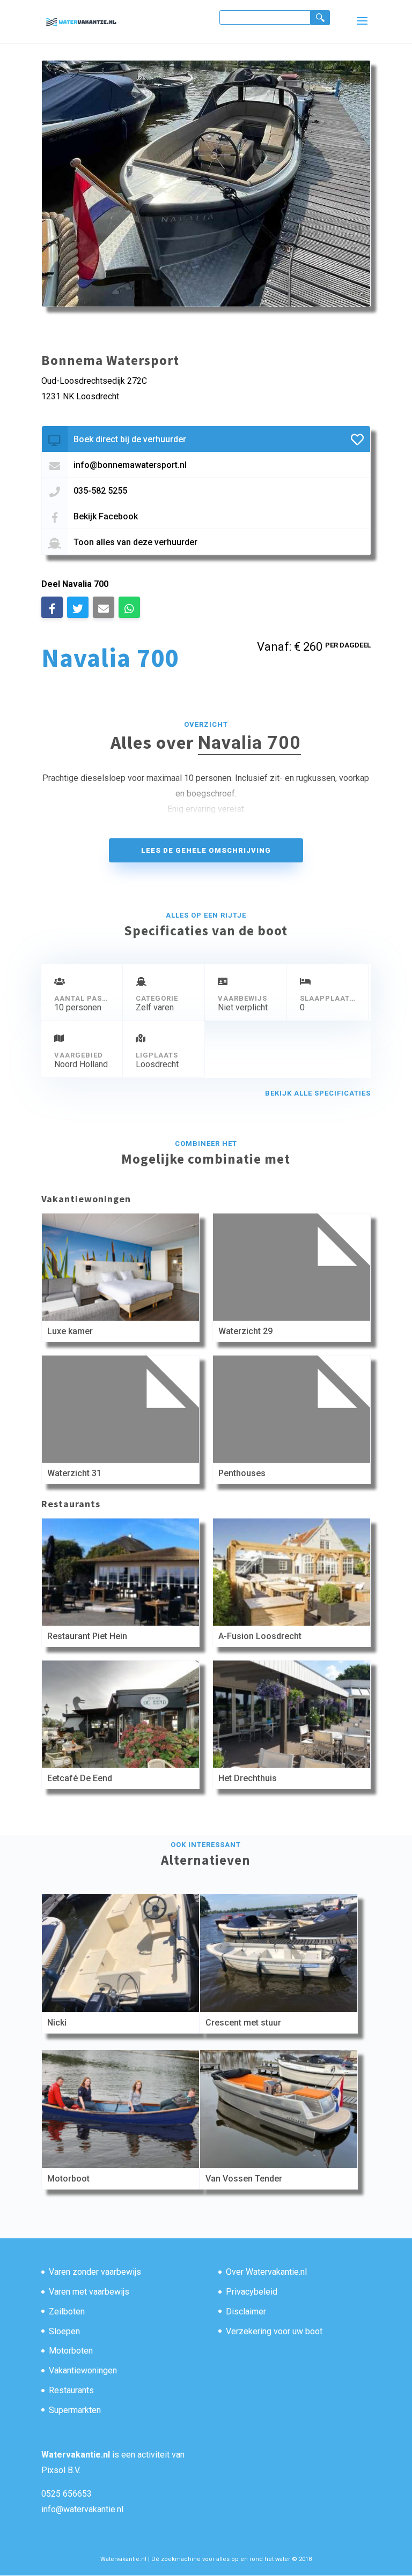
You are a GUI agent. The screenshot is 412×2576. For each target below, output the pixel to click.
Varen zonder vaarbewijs (95, 2272)
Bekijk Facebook (106, 516)
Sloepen (64, 2331)
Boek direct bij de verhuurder (130, 439)
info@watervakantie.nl (82, 2509)
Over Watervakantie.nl (266, 2272)
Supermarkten (75, 2410)
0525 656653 (67, 2494)
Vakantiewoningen (83, 2370)
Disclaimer (246, 2311)
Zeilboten (67, 2311)
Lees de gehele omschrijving (206, 850)
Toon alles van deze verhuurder (135, 542)
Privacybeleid (252, 2292)
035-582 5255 (100, 491)
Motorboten (71, 2351)
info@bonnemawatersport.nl (130, 465)
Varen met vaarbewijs (89, 2292)
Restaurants (71, 2390)
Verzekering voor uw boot (274, 2331)
